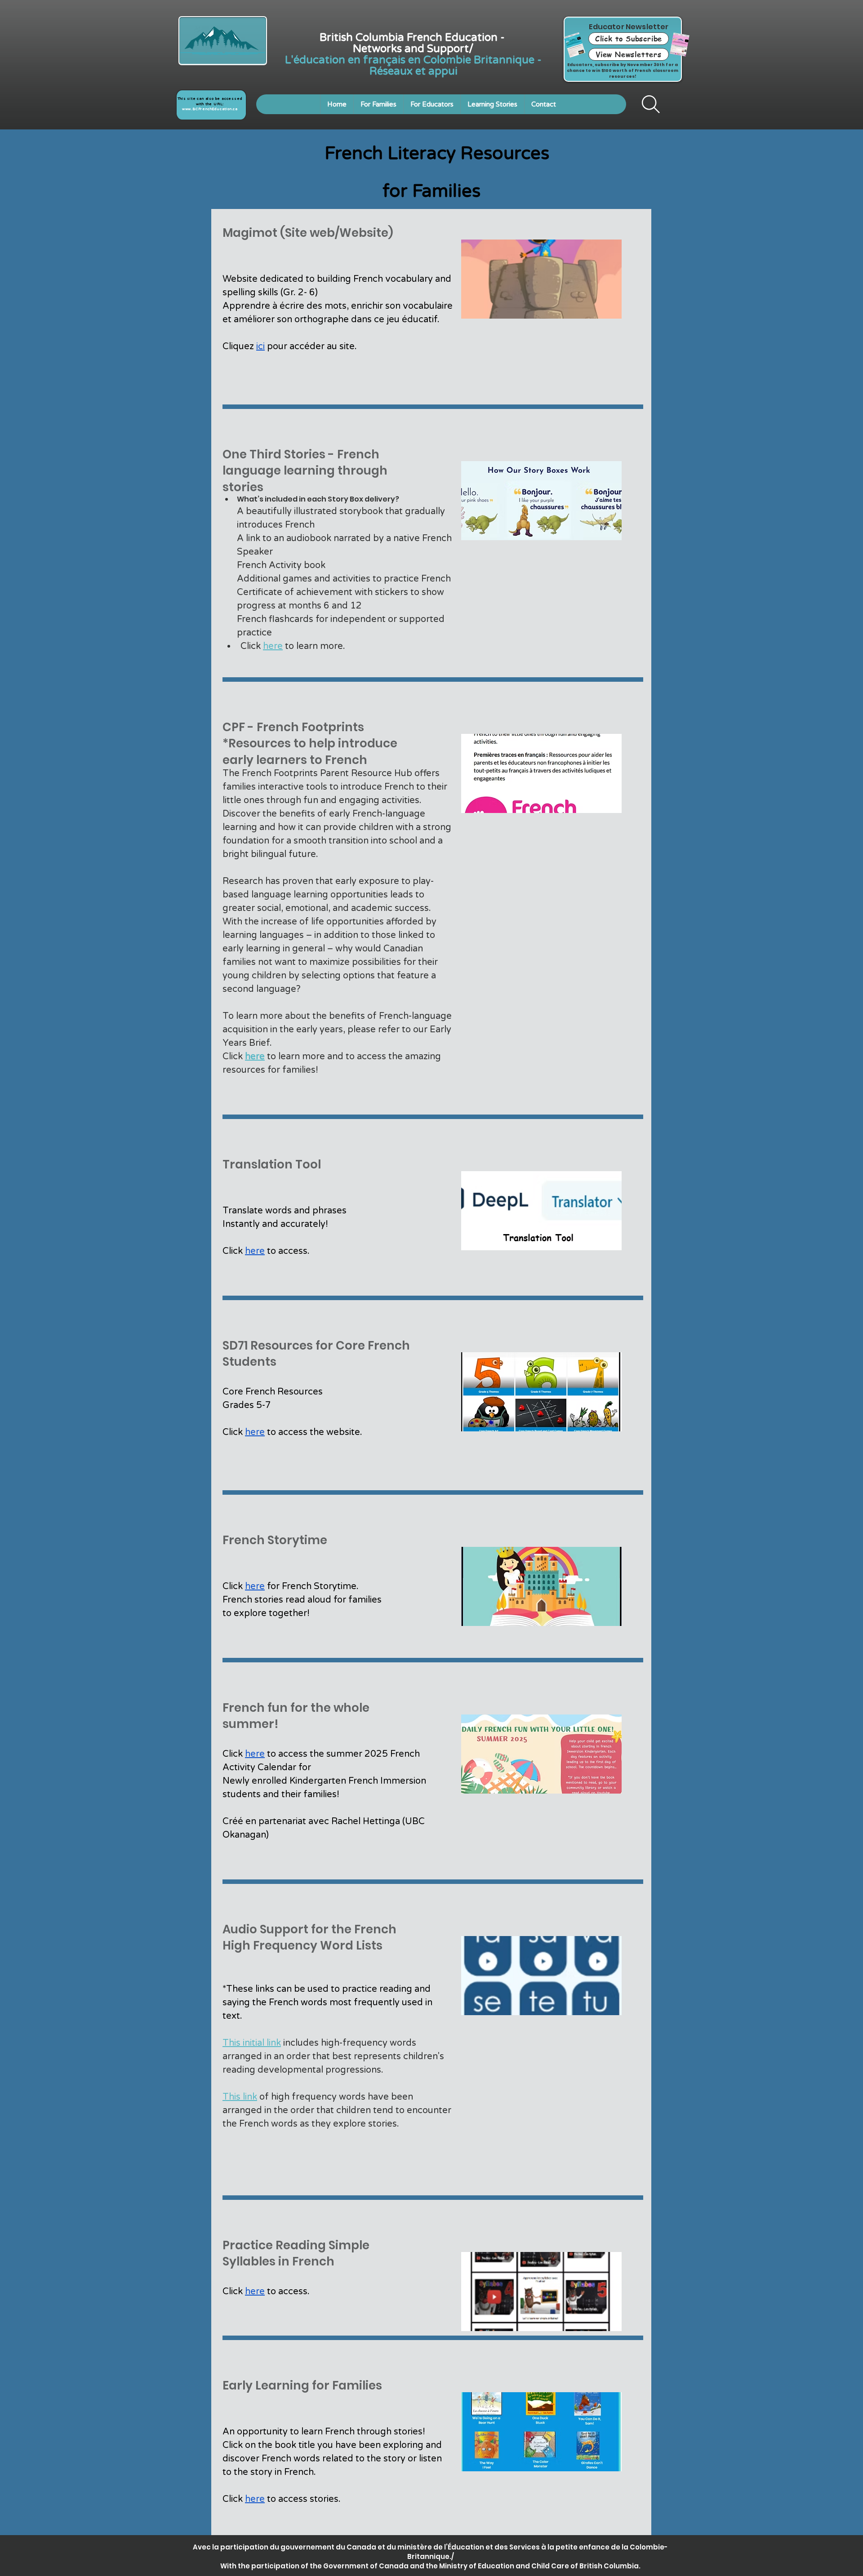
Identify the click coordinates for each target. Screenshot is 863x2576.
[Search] (651, 104)
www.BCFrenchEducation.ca (210, 109)
